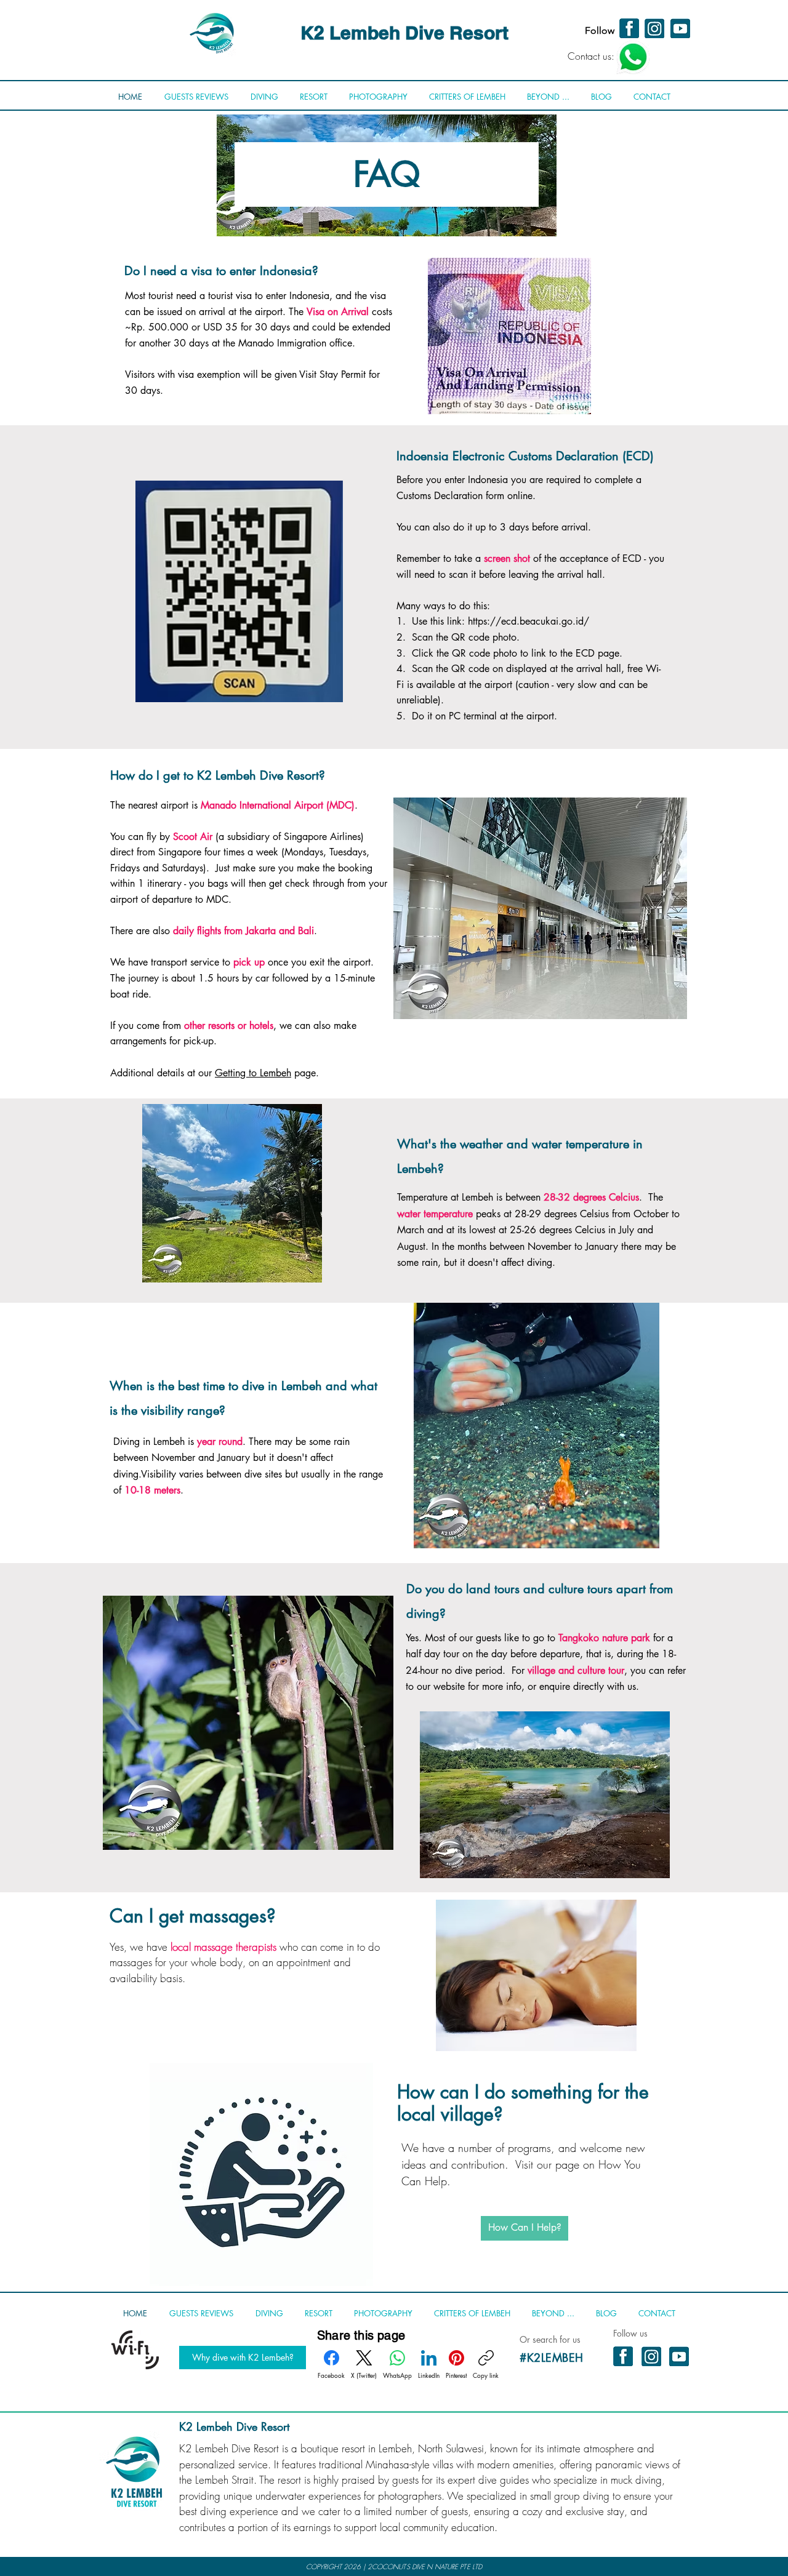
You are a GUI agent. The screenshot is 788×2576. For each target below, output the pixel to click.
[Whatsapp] (633, 57)
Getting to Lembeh (253, 1073)
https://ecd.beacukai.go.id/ (529, 621)
